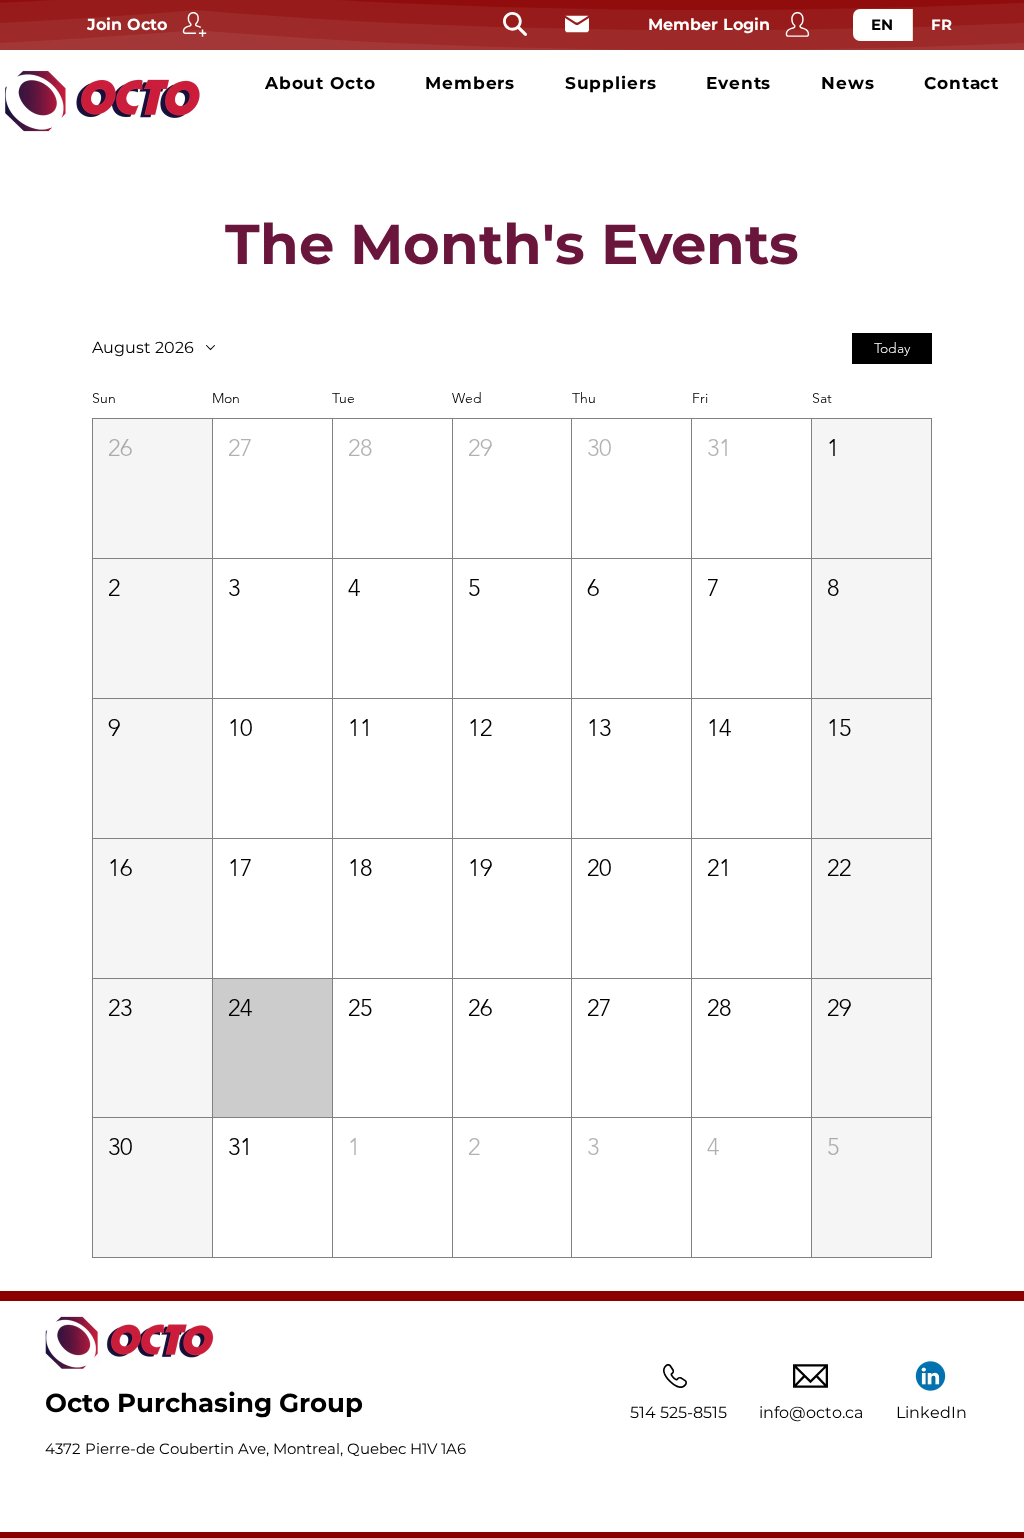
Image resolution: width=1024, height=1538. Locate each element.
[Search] (515, 24)
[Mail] (576, 24)
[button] (152, 488)
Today (892, 348)
